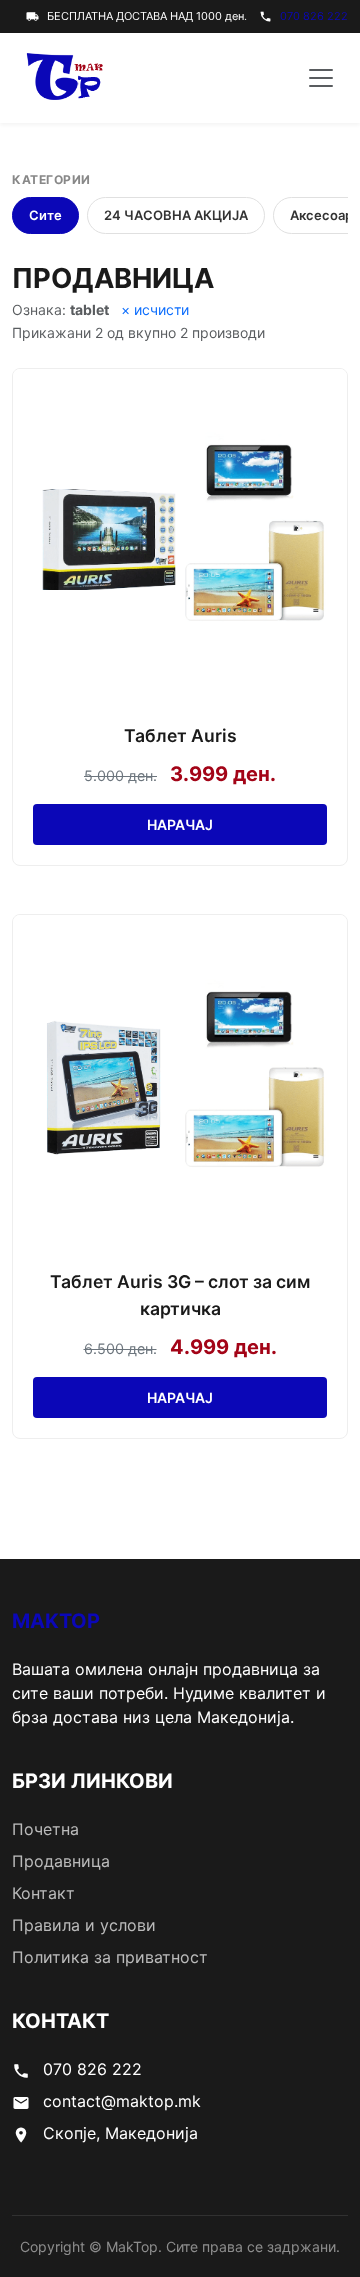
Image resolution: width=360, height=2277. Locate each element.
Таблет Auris (180, 735)
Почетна (45, 1829)
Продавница (61, 1861)
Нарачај (180, 824)
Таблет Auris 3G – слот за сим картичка (180, 1294)
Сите (45, 215)
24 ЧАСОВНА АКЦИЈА (176, 215)
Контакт (43, 1893)
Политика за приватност (110, 1957)
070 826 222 (314, 16)
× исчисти (155, 309)
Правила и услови (84, 1925)
